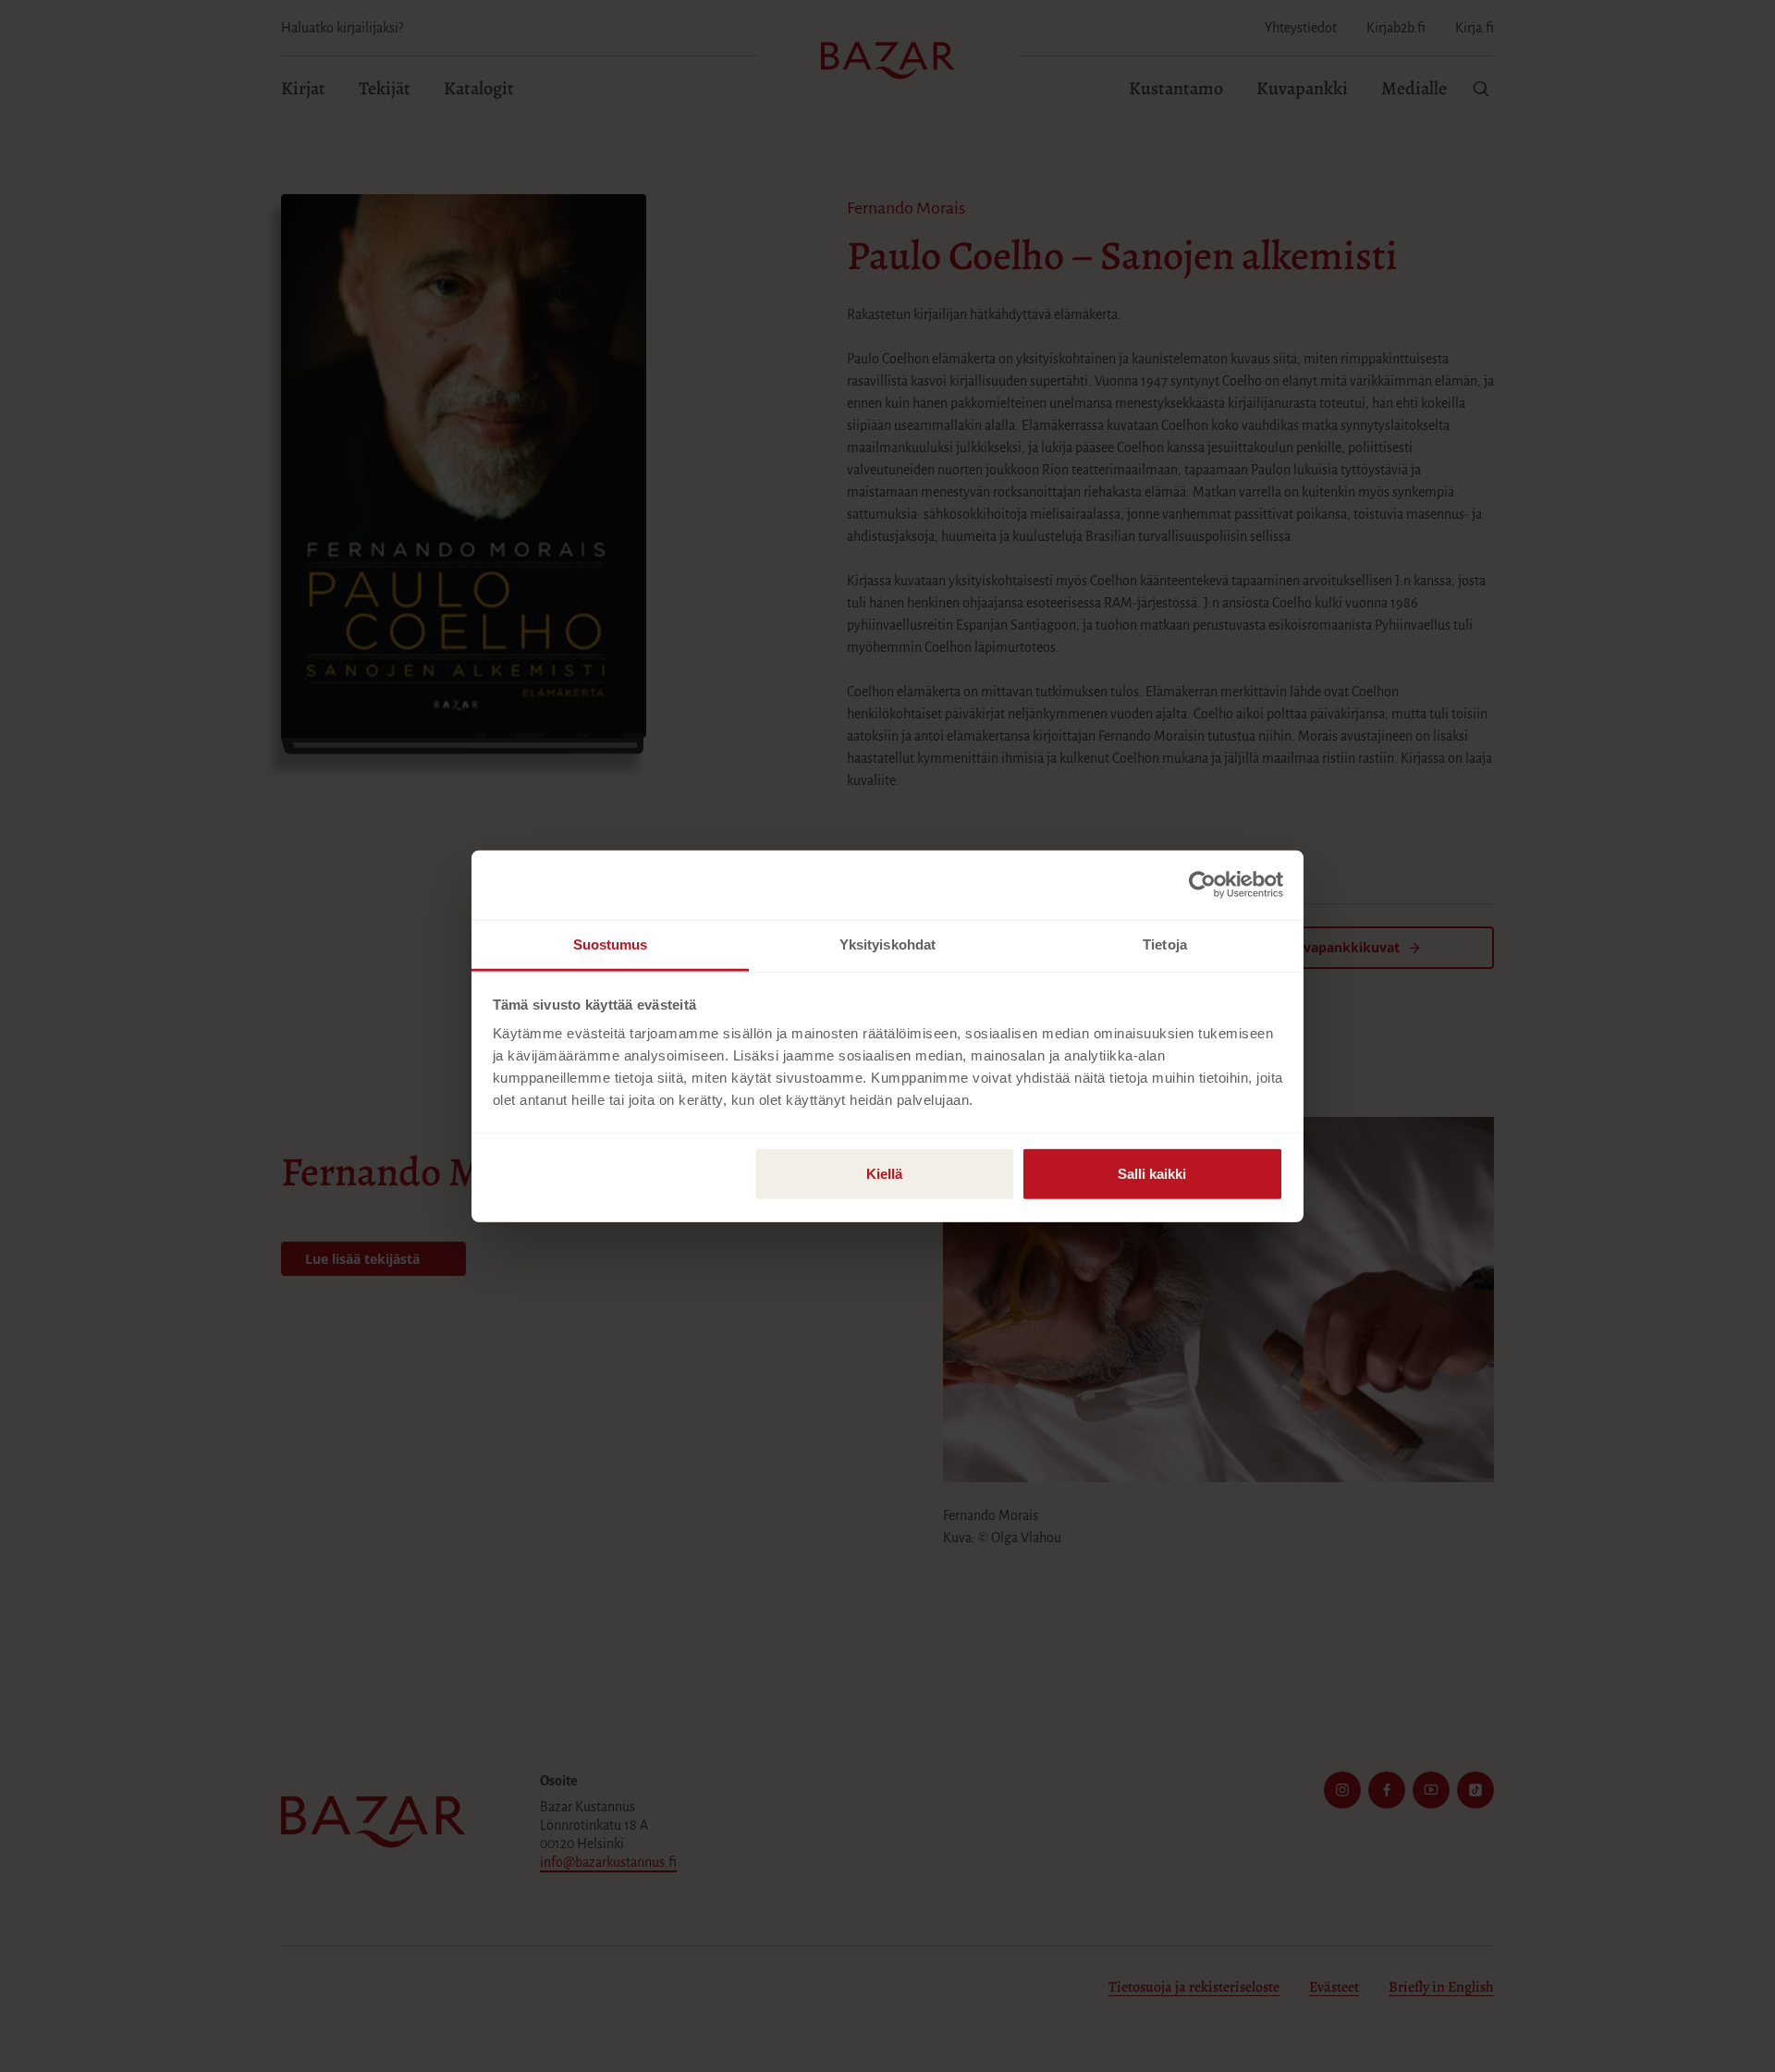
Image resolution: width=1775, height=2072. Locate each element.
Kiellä (884, 1173)
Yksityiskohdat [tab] (887, 944)
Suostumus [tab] (611, 944)
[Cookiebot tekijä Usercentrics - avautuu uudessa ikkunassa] (1202, 885)
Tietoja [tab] (1165, 944)
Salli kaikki (1152, 1173)
